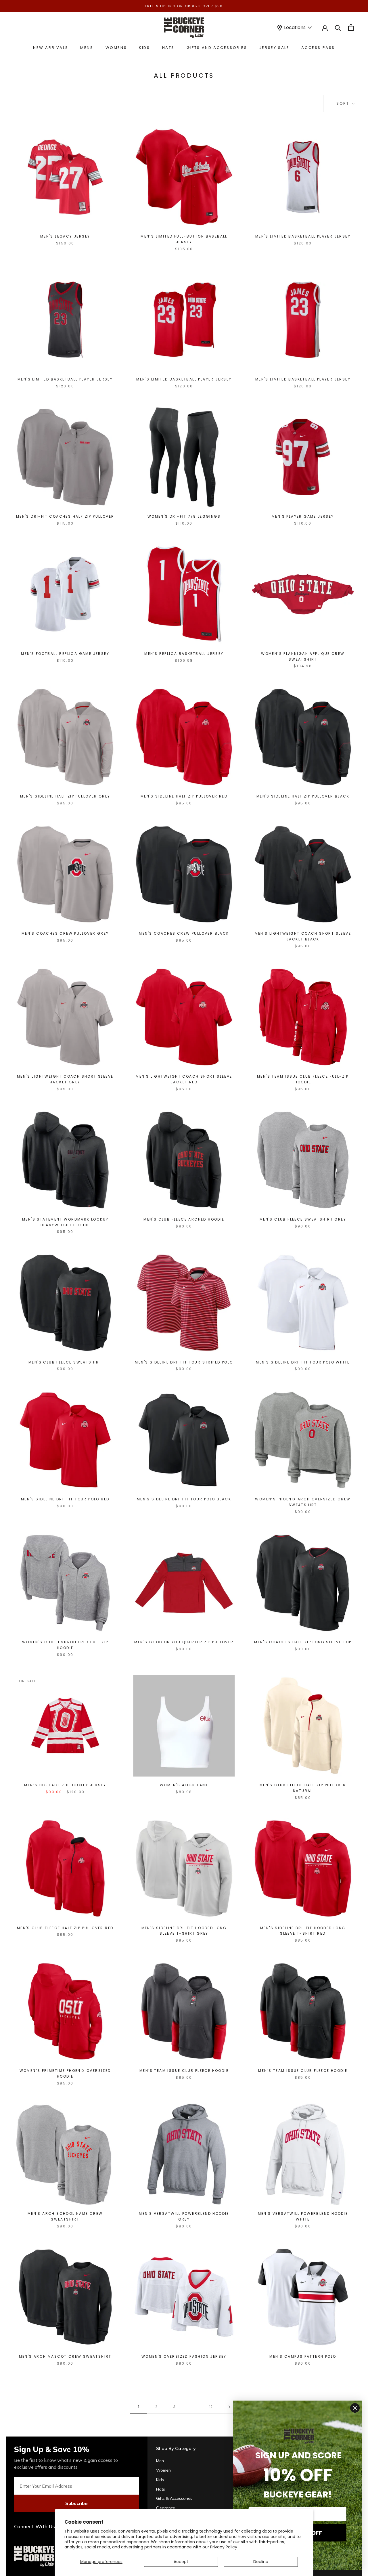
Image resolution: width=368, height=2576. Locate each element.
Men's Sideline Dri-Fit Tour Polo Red (65, 1499)
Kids (144, 48)
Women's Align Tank (184, 1785)
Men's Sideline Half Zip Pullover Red (184, 796)
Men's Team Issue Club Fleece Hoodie (184, 2071)
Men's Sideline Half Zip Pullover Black (303, 796)
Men (160, 2461)
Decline (261, 2562)
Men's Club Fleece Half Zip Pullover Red (65, 1928)
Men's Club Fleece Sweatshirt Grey (303, 1219)
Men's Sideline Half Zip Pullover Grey (65, 796)
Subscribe (76, 2503)
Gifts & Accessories (174, 2498)
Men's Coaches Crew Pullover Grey (65, 933)
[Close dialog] (355, 2408)
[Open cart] (351, 27)
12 (211, 2407)
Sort (344, 103)
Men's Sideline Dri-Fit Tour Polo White (303, 1362)
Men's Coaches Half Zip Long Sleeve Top (303, 1642)
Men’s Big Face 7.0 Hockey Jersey (65, 1785)
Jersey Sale (274, 48)
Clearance (166, 2508)
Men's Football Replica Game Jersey (65, 654)
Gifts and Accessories (217, 48)
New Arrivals (51, 48)
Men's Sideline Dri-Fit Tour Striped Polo (184, 1362)
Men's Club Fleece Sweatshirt (65, 1362)
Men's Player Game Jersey (303, 516)
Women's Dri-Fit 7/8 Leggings (184, 516)
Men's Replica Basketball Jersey (184, 654)
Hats (168, 48)
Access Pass (318, 48)
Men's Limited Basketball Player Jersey (303, 236)
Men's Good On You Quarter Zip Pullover (184, 1642)
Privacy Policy (224, 2547)
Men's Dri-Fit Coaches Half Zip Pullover (65, 516)
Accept (181, 2562)
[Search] (338, 27)
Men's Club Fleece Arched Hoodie (184, 1219)
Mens (87, 48)
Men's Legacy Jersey (65, 236)
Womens (116, 48)
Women (163, 2470)
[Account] (325, 28)
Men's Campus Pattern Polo (303, 2356)
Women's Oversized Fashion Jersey (184, 2356)
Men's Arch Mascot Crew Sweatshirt (65, 2356)
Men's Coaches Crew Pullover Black (184, 933)
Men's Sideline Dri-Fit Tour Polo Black (184, 1499)
